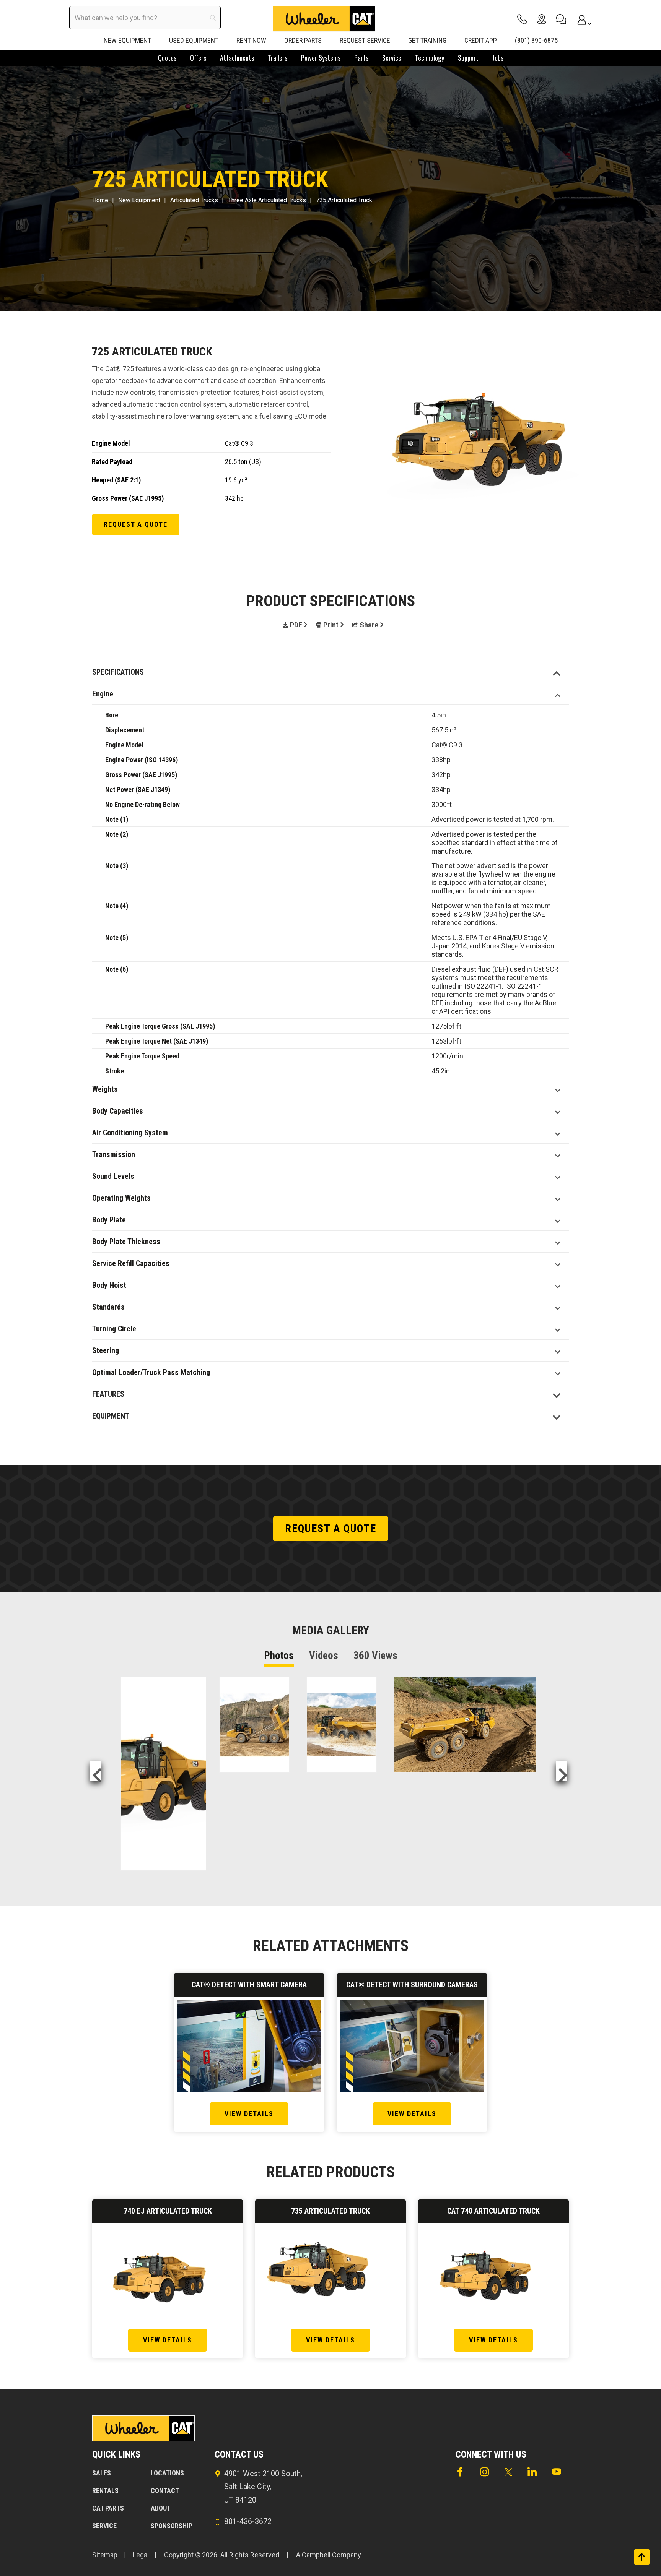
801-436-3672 (248, 2521)
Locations (167, 2473)
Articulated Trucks (194, 200)
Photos (279, 1656)
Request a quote (136, 524)
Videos (324, 1656)
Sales (102, 2473)
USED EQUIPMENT (194, 40)
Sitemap (105, 2555)
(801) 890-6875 (536, 40)
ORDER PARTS (303, 40)
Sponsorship (172, 2526)
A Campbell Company (329, 2555)
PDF (296, 625)
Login (581, 19)
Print (331, 625)
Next (562, 1771)
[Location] (542, 19)
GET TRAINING (427, 40)
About (161, 2508)
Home (100, 200)
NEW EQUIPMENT (127, 40)
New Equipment (139, 200)
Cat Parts (108, 2508)
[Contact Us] (561, 19)
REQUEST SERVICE (365, 40)
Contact (165, 2491)
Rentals (105, 2491)
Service (104, 2526)
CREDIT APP (481, 40)
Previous (96, 1771)
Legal (141, 2555)
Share (369, 625)
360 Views (375, 1656)
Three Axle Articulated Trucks (267, 200)
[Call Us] (522, 19)
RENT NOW (251, 40)
